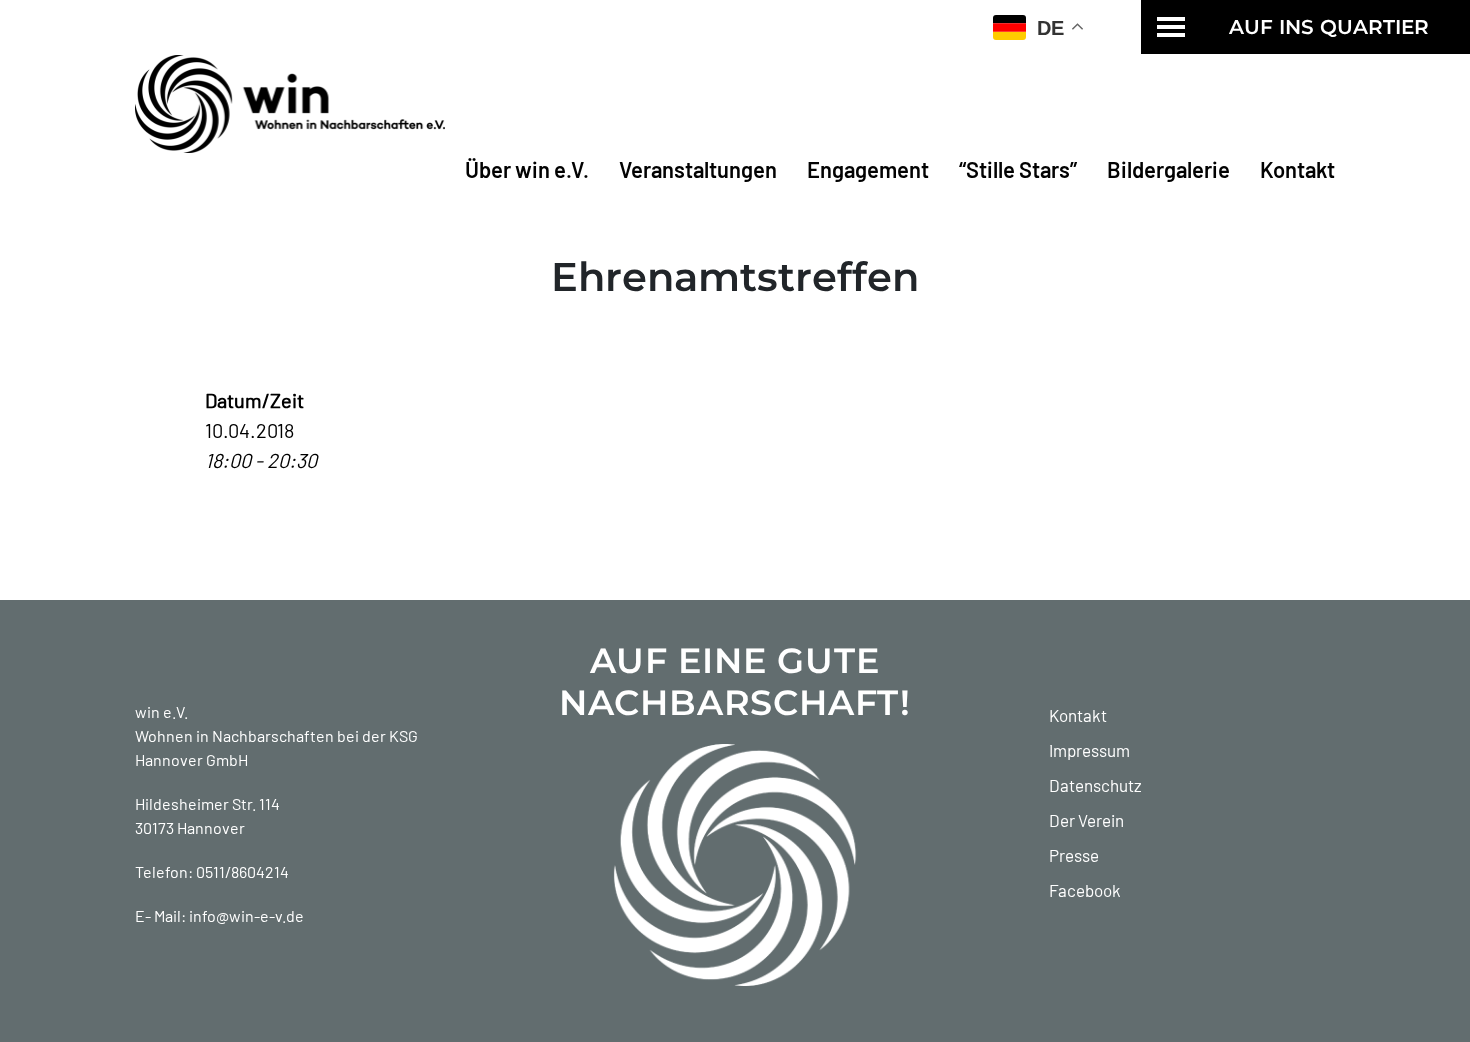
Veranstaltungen (698, 169)
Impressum (1089, 750)
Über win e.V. (527, 169)
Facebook (1085, 890)
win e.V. (161, 711)
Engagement (868, 169)
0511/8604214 (242, 871)
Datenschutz (1095, 785)
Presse (1074, 855)
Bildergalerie (1168, 169)
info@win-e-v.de (246, 915)
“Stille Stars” (1018, 169)
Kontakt (1297, 169)
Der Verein (1086, 820)
